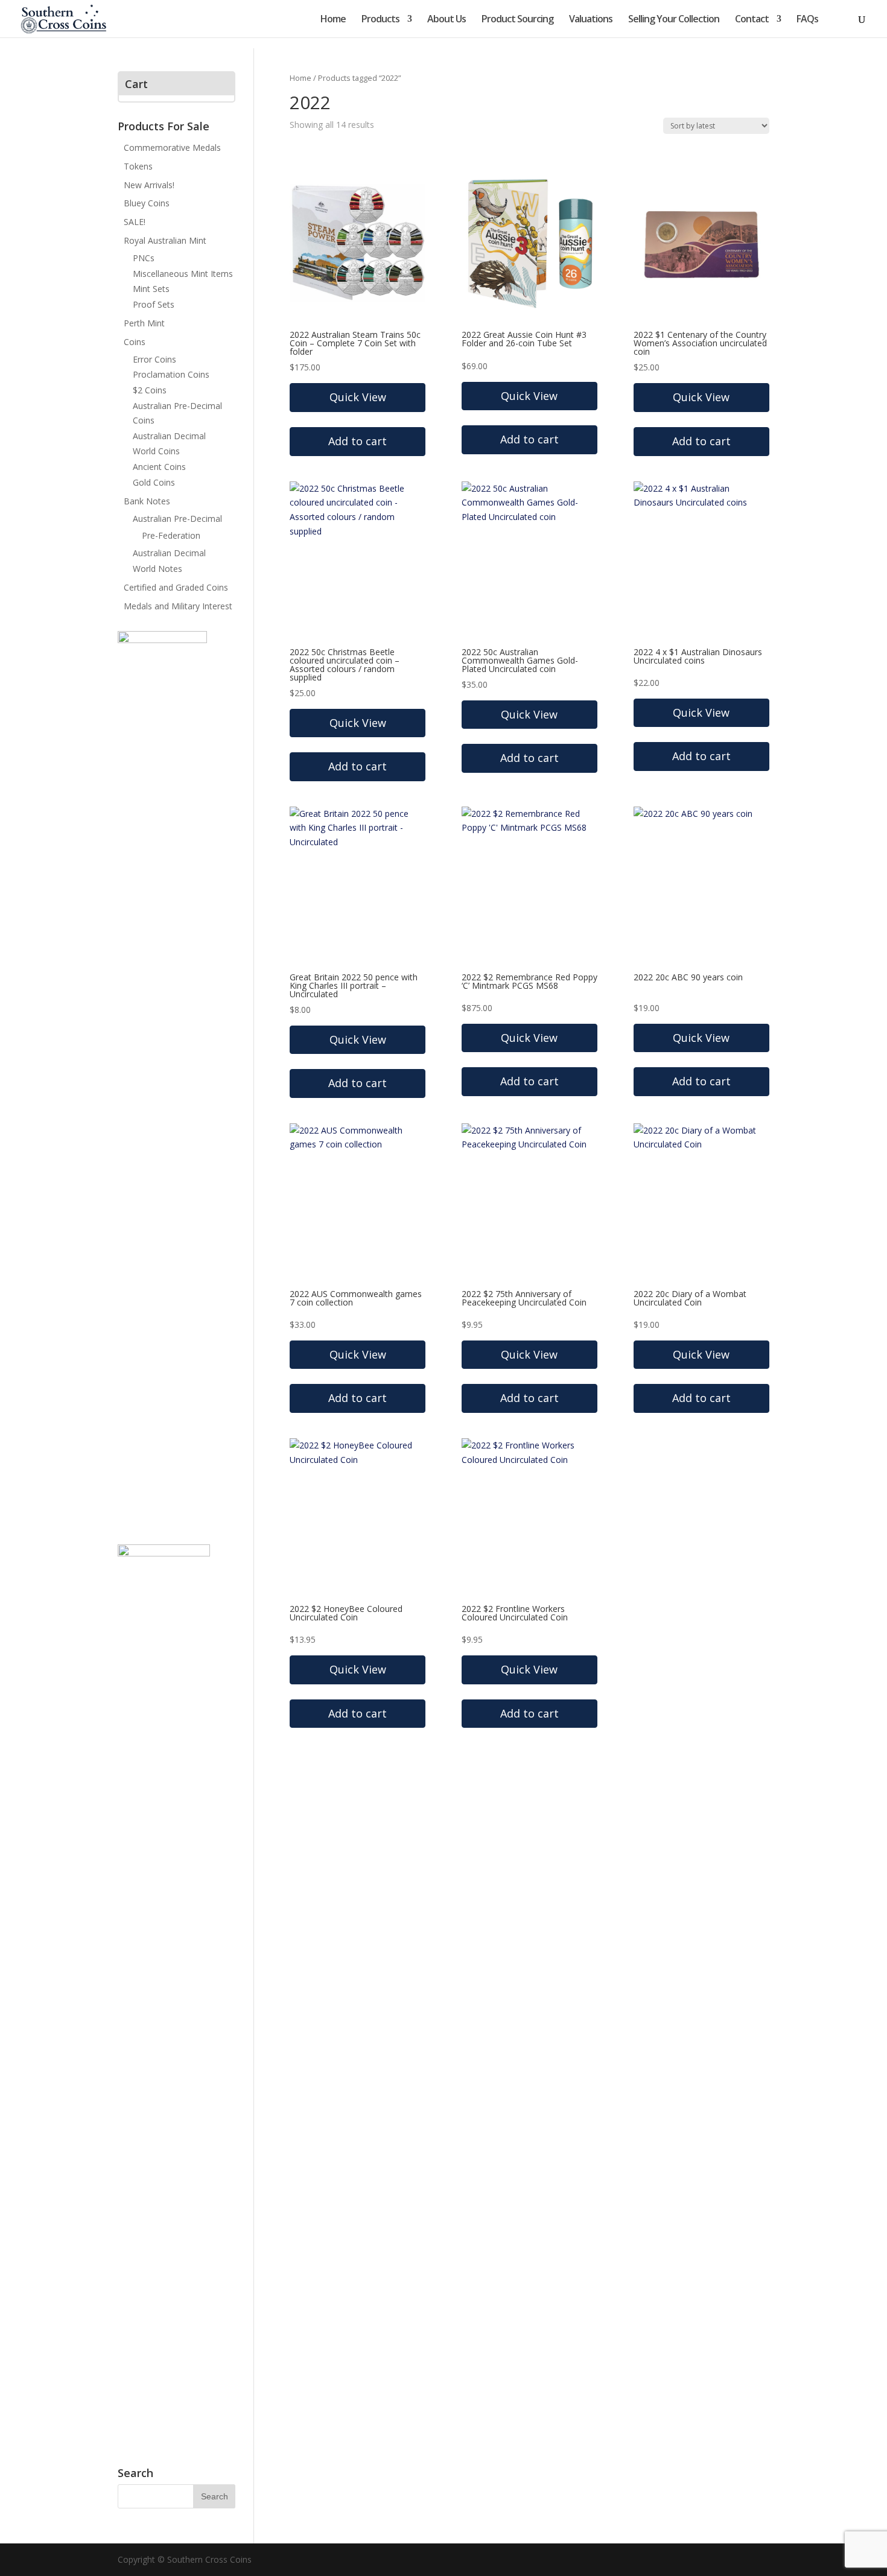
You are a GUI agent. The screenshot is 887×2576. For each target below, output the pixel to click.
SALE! (135, 222)
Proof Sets (154, 304)
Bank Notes (147, 501)
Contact (752, 20)
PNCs (144, 258)
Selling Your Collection (674, 20)
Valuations (591, 20)
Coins (135, 342)
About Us (447, 20)
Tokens (138, 166)
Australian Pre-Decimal (177, 519)
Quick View (358, 397)
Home (333, 20)
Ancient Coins (159, 467)
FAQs (807, 20)
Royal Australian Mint (165, 240)
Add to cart (529, 439)
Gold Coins (154, 482)
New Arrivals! (149, 185)
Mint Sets (151, 289)
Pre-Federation (171, 535)
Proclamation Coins (171, 374)
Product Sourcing (517, 20)
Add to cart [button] (358, 441)
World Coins (156, 451)
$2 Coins (150, 390)
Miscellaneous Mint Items (183, 274)
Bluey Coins (147, 203)
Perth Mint (144, 323)
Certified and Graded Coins (176, 587)
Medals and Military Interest (178, 606)
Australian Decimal (169, 436)
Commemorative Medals (172, 148)
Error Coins (154, 359)
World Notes (157, 569)
